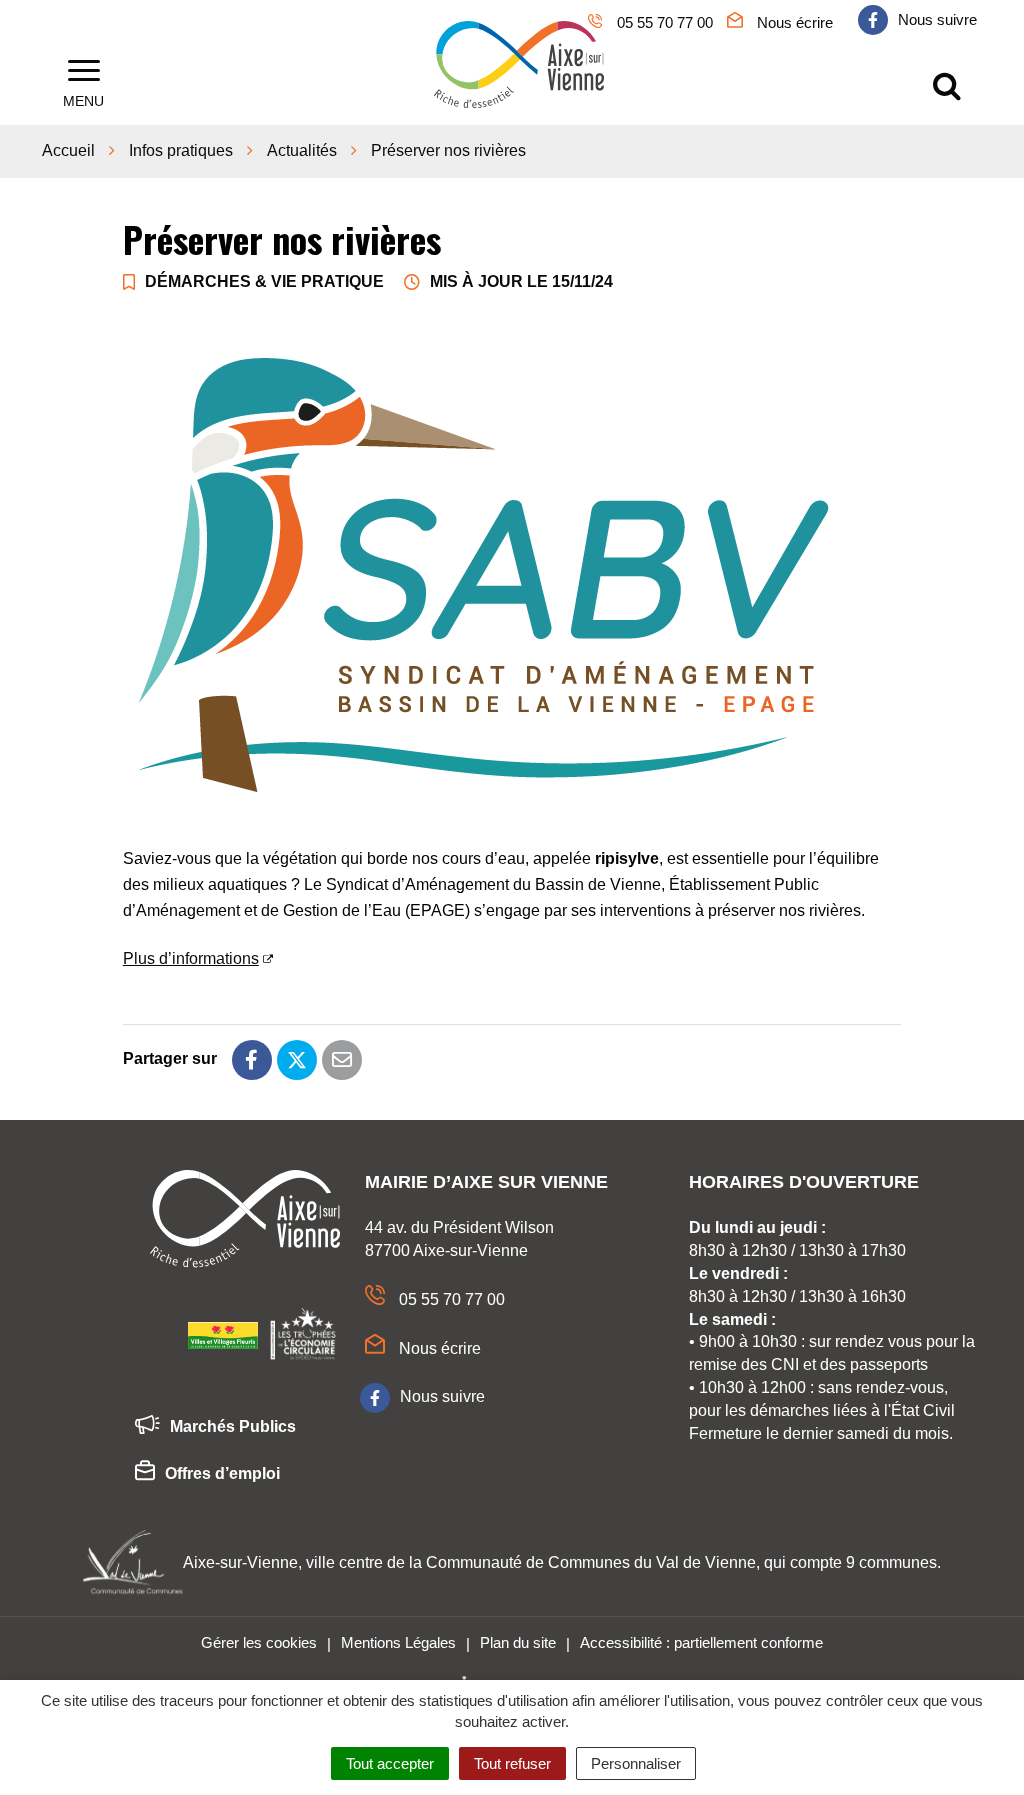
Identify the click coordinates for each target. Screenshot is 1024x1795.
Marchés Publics (233, 1426)
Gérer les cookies (259, 1642)
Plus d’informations (191, 958)
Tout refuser (512, 1763)
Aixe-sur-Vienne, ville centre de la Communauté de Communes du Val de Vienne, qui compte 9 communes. (562, 1562)
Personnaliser (636, 1763)
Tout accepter (390, 1763)
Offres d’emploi (222, 1473)
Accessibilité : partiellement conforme (701, 1642)
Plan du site (518, 1642)
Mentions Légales (398, 1642)
